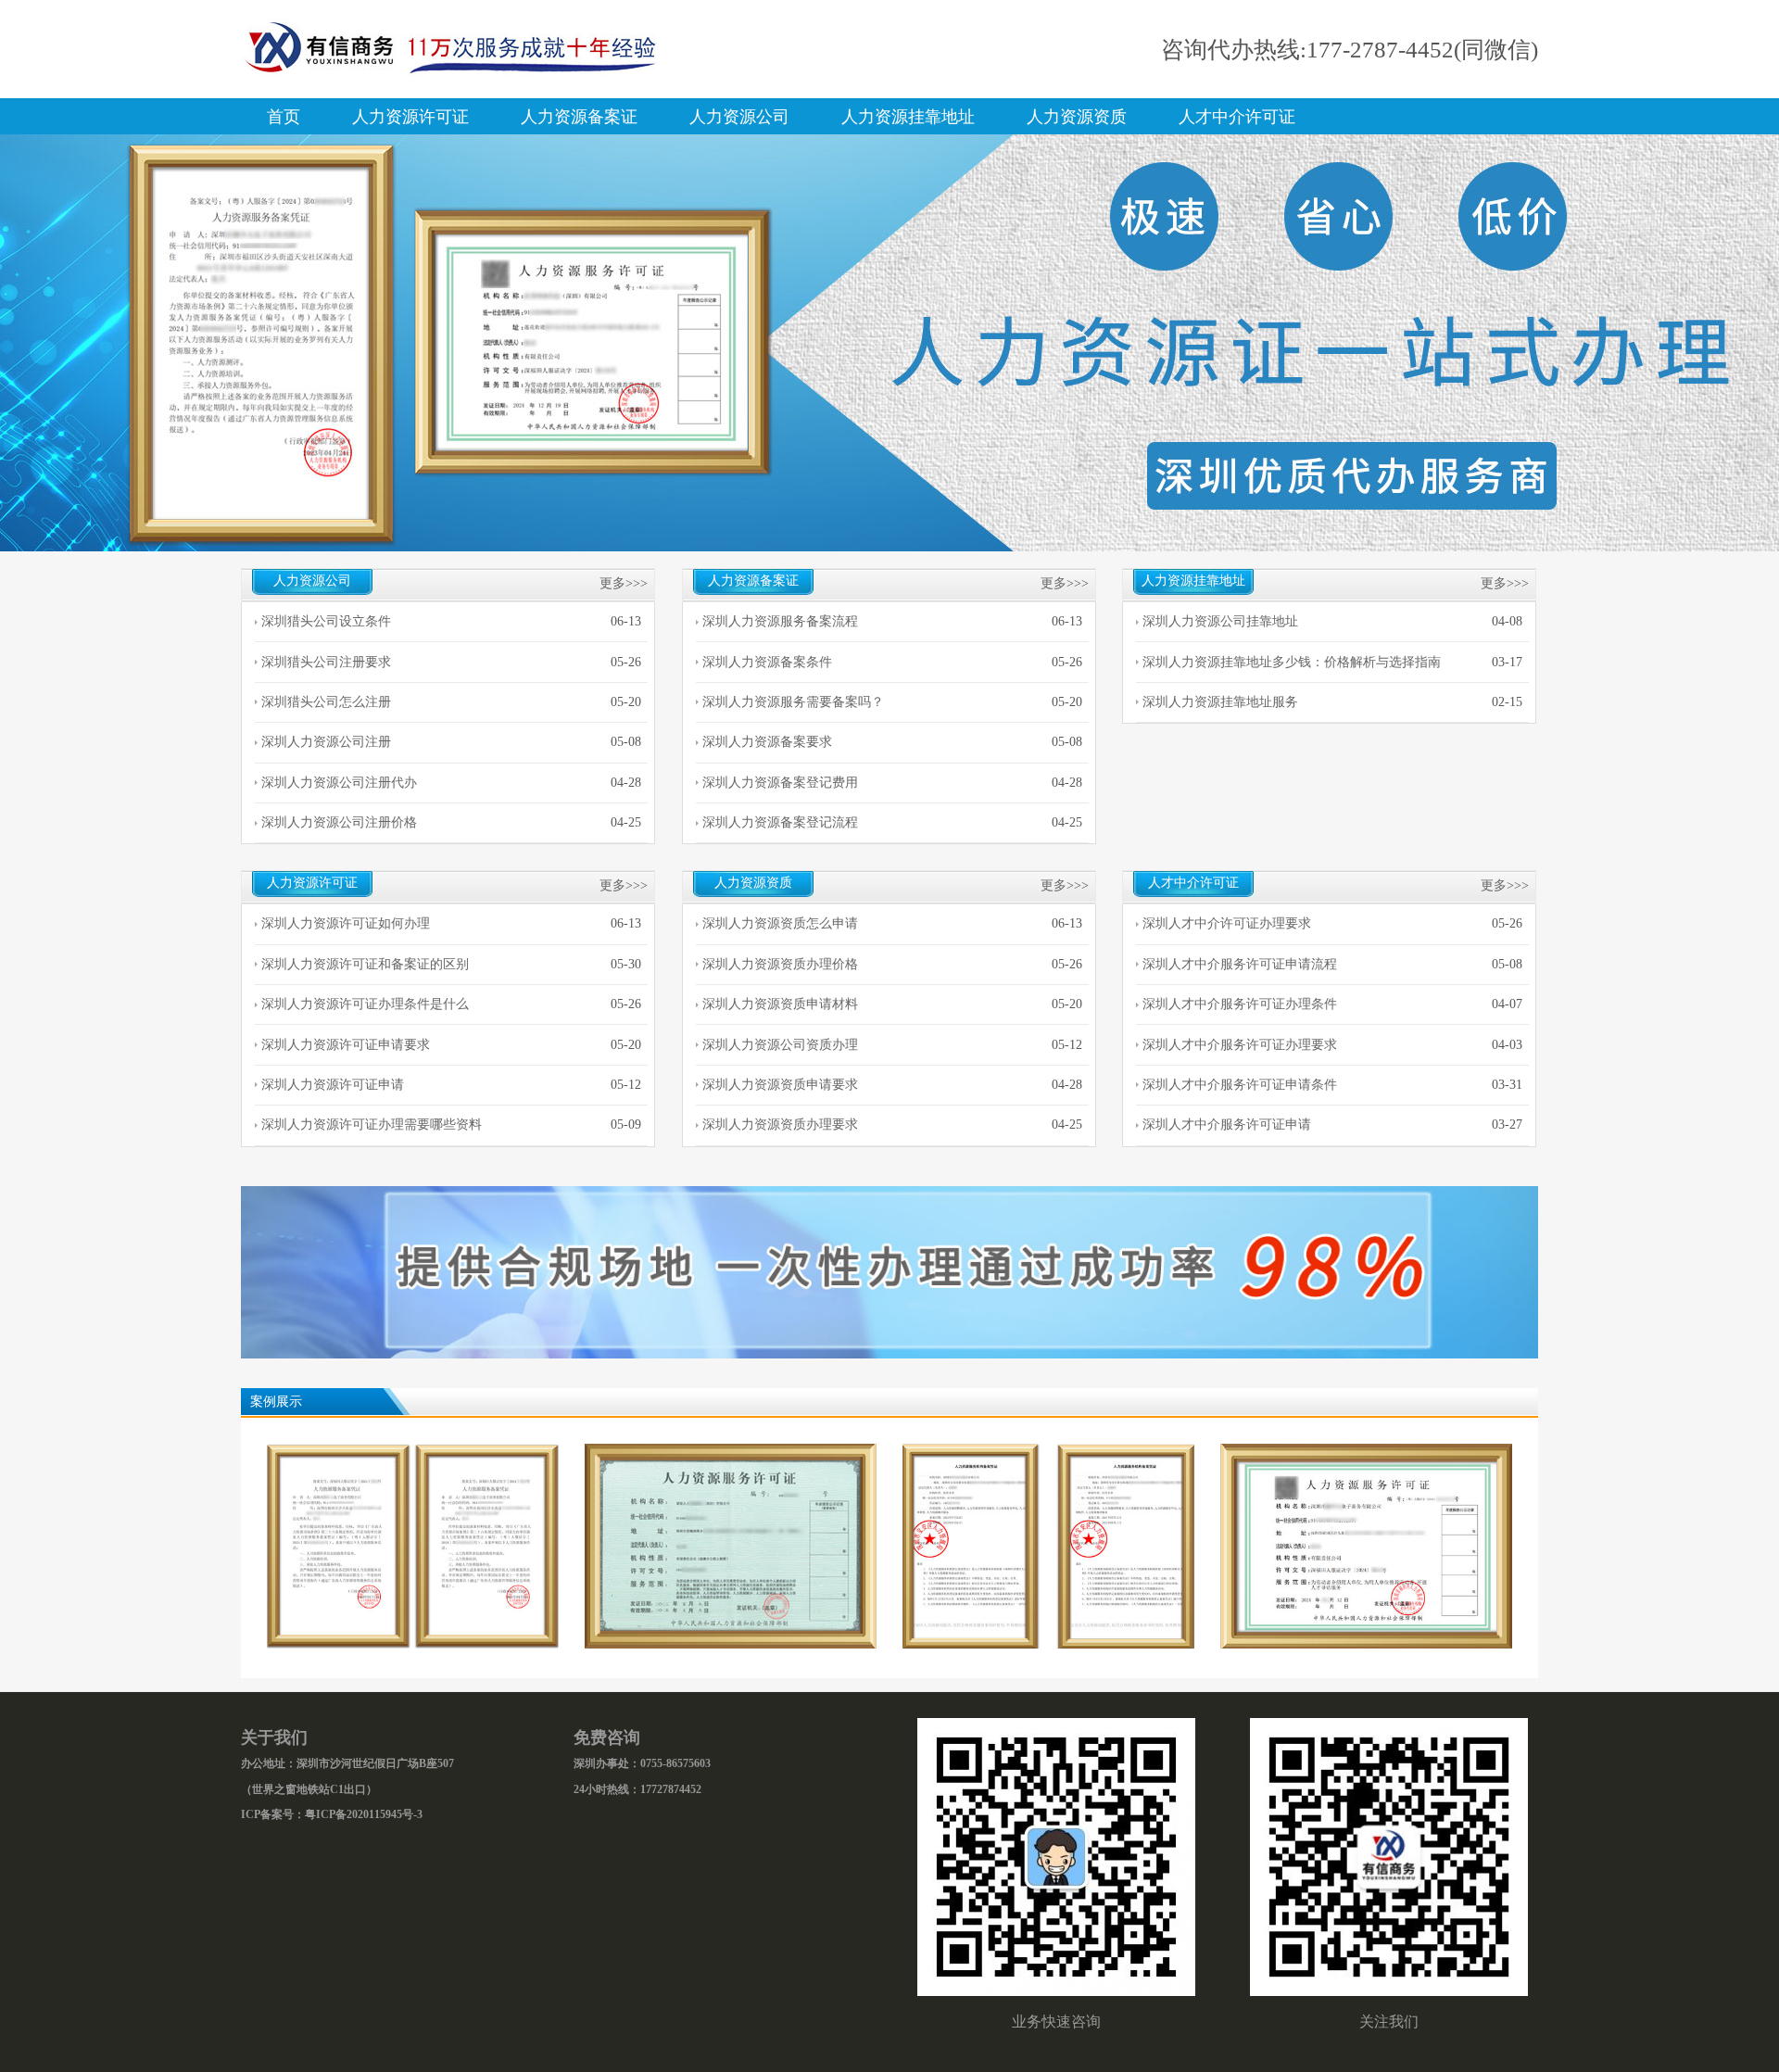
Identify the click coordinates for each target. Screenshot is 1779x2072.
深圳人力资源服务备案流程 (780, 621)
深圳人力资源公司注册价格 (339, 822)
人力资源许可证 (410, 117)
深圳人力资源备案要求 (767, 742)
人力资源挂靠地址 (908, 117)
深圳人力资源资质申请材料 (780, 1004)
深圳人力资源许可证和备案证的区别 (365, 964)
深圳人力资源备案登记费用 (780, 783)
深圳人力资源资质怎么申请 (780, 923)
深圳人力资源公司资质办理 (780, 1045)
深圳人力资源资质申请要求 (780, 1085)
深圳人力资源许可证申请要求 (346, 1045)
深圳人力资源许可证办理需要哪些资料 (372, 1124)
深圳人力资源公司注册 (326, 742)
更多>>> (624, 583)
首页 (284, 117)
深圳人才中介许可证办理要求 (1227, 923)
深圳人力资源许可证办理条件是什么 (365, 1004)
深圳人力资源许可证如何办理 (346, 923)
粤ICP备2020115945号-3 (364, 1814)
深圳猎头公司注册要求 (326, 662)
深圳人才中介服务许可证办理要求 (1240, 1045)
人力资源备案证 (579, 117)
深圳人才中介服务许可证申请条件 (1240, 1085)
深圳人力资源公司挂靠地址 (1220, 621)
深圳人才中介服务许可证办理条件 (1240, 1004)
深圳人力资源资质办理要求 (780, 1124)
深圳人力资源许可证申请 (333, 1085)
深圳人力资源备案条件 (767, 662)
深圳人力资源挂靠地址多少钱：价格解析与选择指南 (1292, 662)
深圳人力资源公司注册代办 (339, 783)
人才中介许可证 (1237, 117)
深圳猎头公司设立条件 (326, 621)
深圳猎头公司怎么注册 (326, 702)
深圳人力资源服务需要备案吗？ (793, 702)
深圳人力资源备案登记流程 (780, 822)
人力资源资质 (1077, 117)
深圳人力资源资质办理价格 (780, 964)
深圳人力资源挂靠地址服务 (1220, 702)
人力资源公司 (739, 117)
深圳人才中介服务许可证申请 (1227, 1124)
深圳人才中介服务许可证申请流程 (1240, 964)
